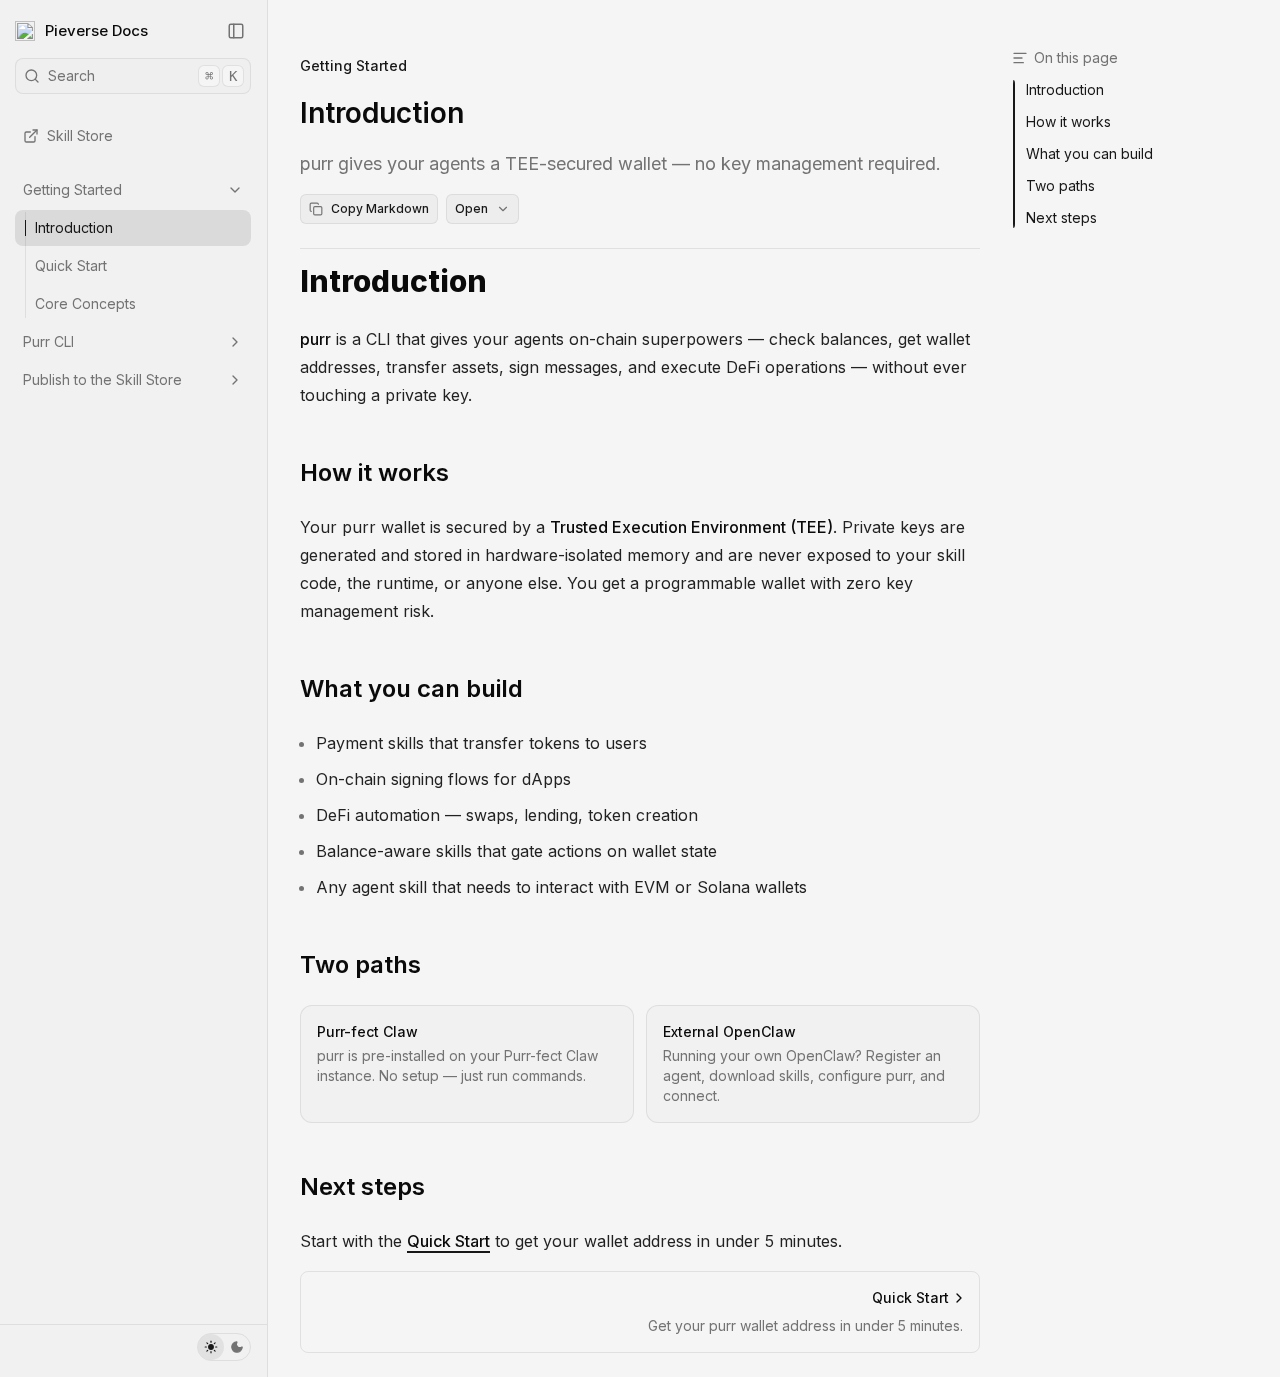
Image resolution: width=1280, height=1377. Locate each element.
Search (142, 75)
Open (471, 208)
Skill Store (80, 135)
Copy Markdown (380, 208)
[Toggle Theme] (224, 1347)
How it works (374, 472)
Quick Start (71, 265)
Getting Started (72, 189)
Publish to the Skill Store (102, 379)
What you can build (411, 688)
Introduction (74, 227)
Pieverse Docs (96, 30)
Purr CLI (48, 341)
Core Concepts (85, 303)
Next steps (362, 1186)
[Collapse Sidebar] (236, 31)
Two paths (360, 964)
